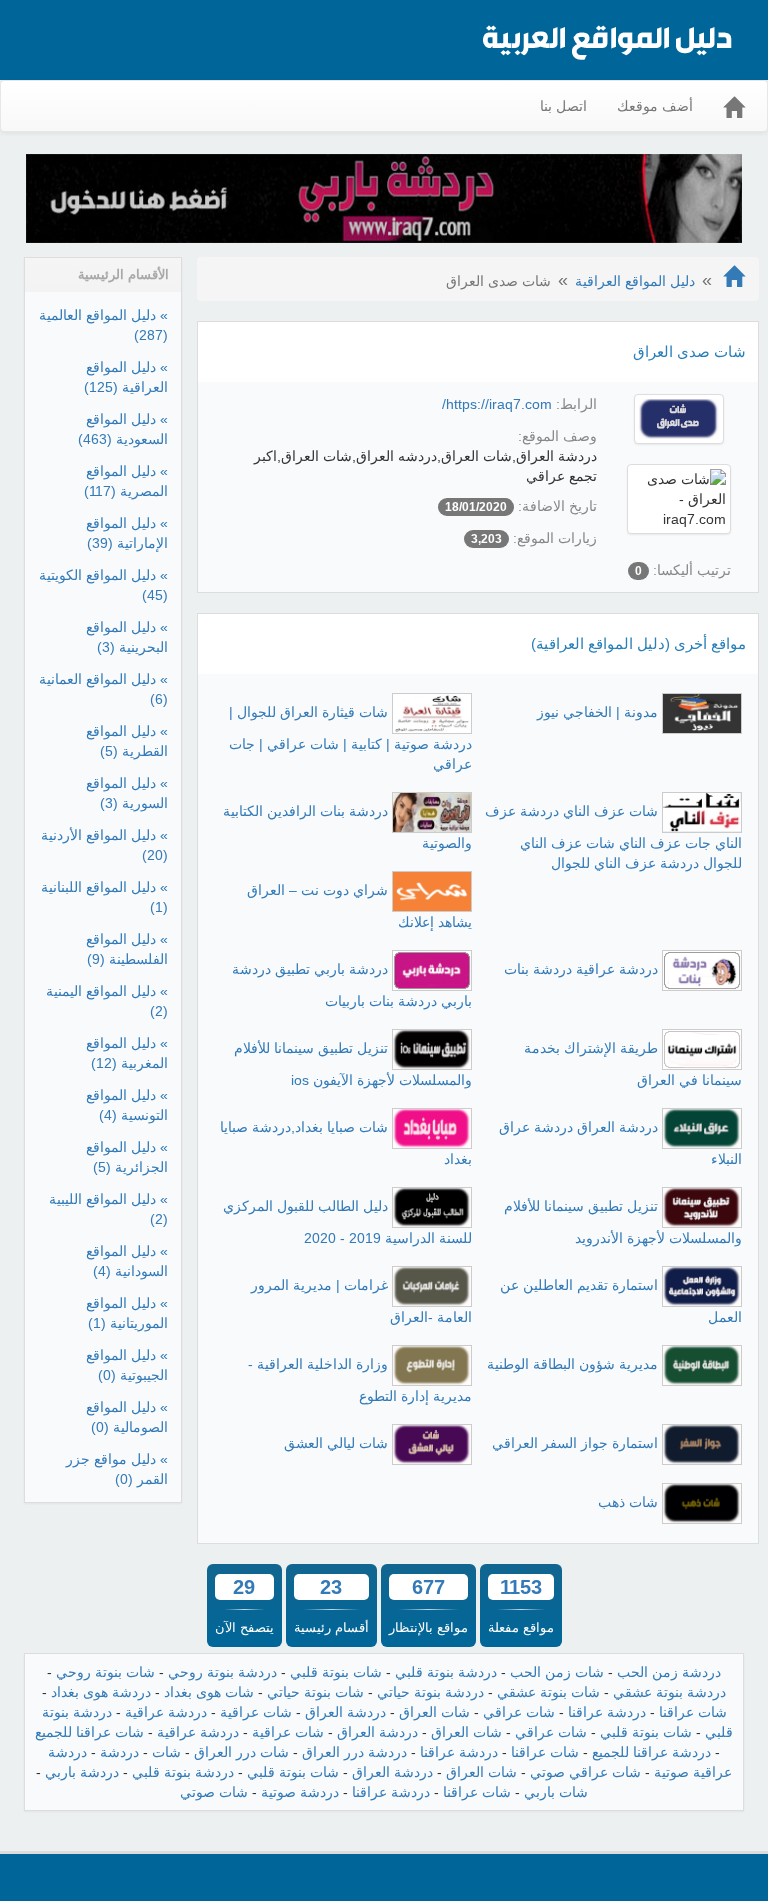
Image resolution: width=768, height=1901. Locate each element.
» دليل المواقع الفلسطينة (127, 949)
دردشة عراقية (166, 1712)
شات (166, 1752)
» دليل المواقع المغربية (127, 1053)
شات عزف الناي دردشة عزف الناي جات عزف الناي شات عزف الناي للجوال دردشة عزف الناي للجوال (613, 837)
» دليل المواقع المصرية (126, 481)
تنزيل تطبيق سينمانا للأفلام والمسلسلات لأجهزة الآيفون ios (353, 1064)
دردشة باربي (82, 1772)
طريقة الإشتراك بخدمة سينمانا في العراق (633, 1064)
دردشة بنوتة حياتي (430, 1692)
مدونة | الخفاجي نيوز (597, 712)
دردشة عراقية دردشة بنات (581, 969)
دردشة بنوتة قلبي (446, 1672)
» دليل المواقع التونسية (127, 1105)
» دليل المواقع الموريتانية (127, 1313)
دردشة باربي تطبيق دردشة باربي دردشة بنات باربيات (352, 985)
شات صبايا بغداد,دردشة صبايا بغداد (346, 1143)
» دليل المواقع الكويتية (103, 585)
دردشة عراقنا (607, 1712)
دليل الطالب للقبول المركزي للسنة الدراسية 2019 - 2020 (347, 1222)
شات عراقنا (693, 1712)
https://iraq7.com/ (497, 404)
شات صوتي (214, 1792)
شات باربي (556, 1792)
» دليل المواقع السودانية (127, 1261)
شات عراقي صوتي (585, 1772)
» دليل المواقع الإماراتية (127, 533)
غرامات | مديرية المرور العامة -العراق (361, 1301)
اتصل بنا (563, 106)
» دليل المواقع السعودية (123, 429)
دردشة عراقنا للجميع (651, 1752)
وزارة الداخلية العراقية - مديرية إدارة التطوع (360, 1380)
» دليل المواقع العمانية (103, 689)
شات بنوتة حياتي (315, 1692)
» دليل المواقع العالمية (103, 325)
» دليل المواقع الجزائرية (127, 1157)
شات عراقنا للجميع (89, 1732)
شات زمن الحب (557, 1672)
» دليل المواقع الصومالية (127, 1417)
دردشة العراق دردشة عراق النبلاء (620, 1143)
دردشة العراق (345, 1712)
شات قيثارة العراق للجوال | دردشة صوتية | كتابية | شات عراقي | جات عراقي (350, 738)
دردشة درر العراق (354, 1752)
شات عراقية (256, 1712)
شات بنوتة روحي (105, 1672)
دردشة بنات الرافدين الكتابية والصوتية (347, 827)
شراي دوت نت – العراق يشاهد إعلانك (359, 906)
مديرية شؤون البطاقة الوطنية (572, 1364)
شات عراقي (519, 1712)
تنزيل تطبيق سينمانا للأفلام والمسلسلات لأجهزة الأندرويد (623, 1222)
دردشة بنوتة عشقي (669, 1692)
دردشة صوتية (300, 1792)
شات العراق (434, 1712)
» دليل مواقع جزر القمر (117, 1469)
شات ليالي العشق (336, 1443)
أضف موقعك (655, 106)
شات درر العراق (241, 1752)
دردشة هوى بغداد (101, 1692)
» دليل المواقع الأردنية (104, 845)
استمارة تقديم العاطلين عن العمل (621, 1301)
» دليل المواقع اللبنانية (104, 897)
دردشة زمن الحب (669, 1672)
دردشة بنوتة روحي (222, 1672)
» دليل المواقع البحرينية (127, 637)
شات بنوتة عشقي (548, 1692)
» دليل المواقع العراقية (126, 377)
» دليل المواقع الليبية (108, 1209)
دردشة (119, 1752)
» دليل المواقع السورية (127, 793)
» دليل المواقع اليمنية (107, 1001)
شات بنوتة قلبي (336, 1672)
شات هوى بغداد (209, 1692)
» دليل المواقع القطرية (127, 741)
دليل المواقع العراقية (635, 281)
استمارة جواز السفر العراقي (575, 1443)
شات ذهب (628, 1502)
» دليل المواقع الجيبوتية (127, 1365)
